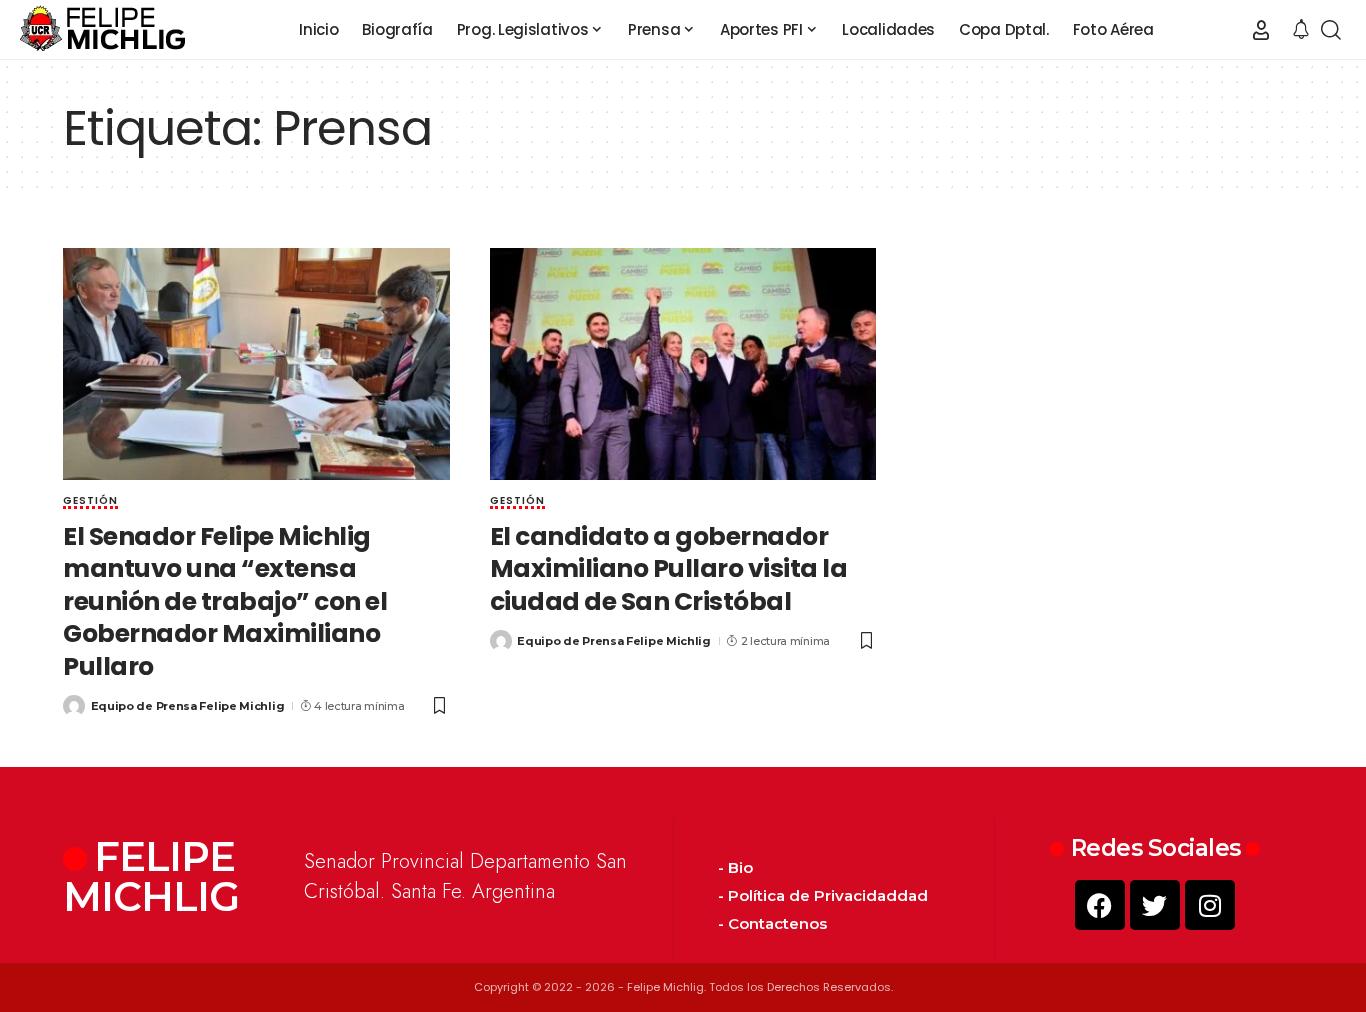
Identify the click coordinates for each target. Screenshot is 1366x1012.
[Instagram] (1210, 905)
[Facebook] (1100, 905)
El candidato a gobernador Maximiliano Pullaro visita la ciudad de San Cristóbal (669, 569)
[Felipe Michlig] (103, 30)
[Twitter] (1155, 905)
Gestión (90, 502)
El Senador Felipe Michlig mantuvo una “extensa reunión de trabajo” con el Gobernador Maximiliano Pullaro (225, 601)
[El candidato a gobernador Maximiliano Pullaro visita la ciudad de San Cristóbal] (683, 364)
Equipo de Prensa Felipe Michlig (188, 706)
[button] (1261, 30)
